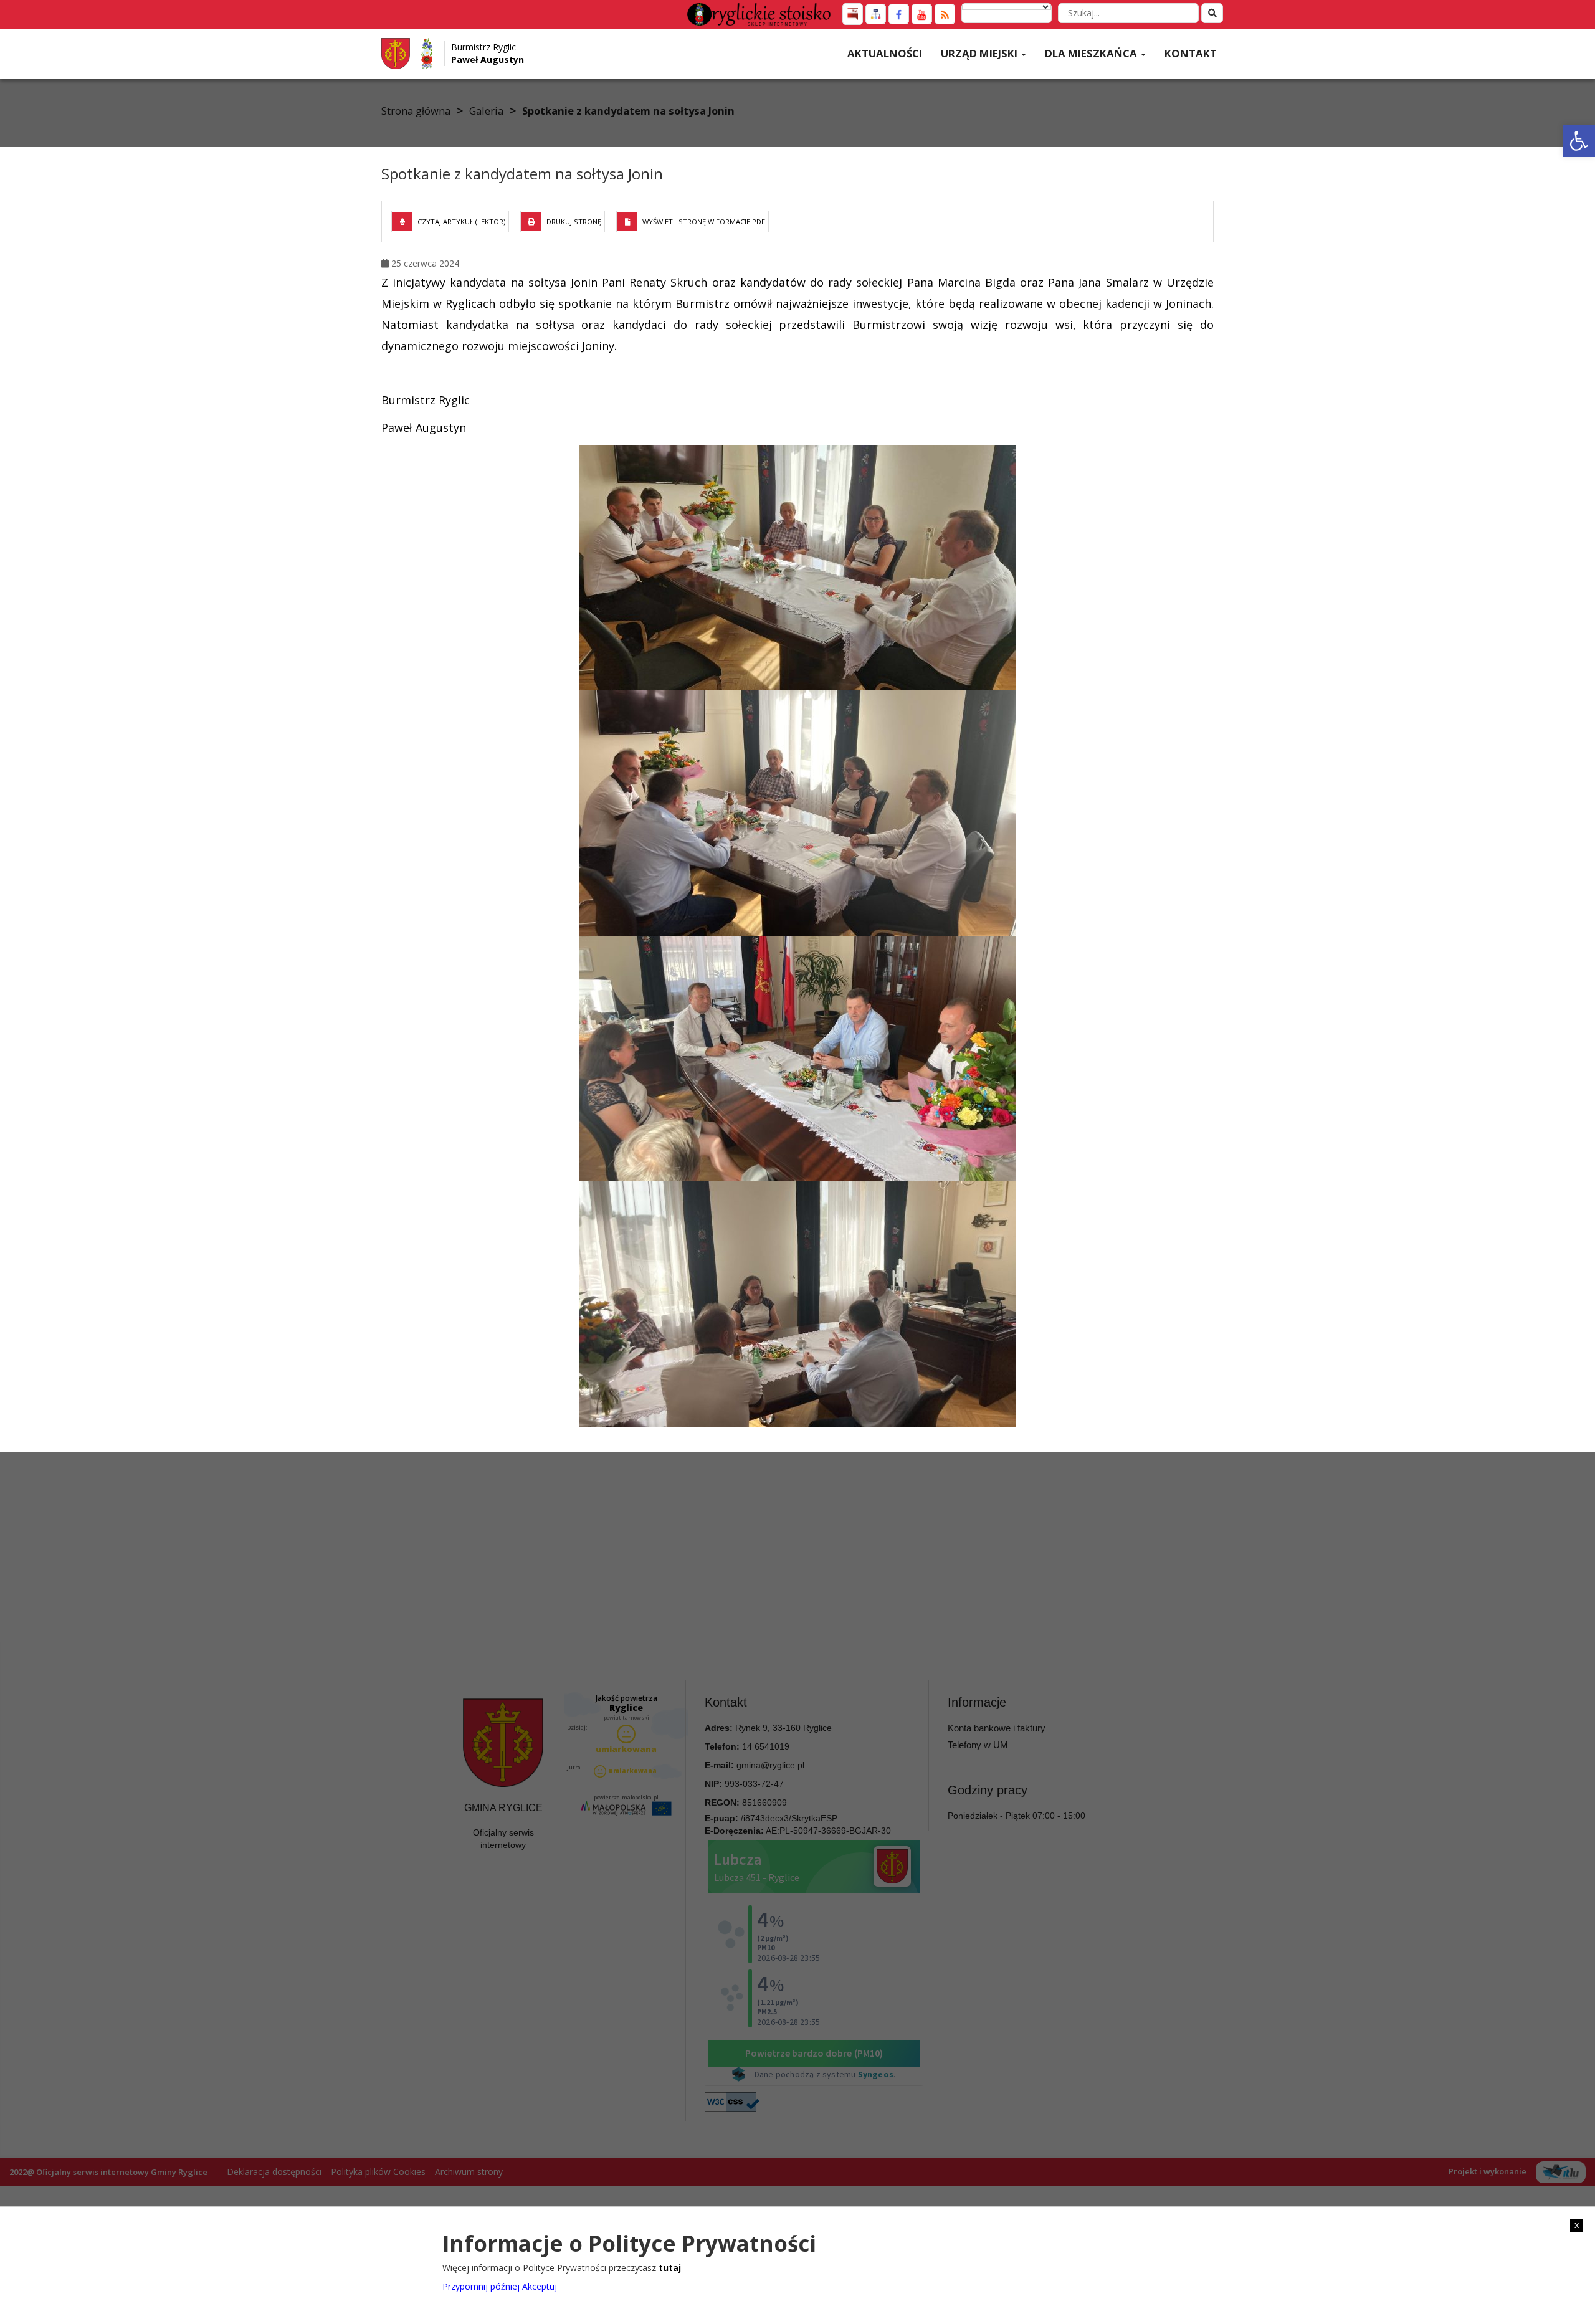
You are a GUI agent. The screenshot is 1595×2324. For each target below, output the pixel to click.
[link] (1579, 141)
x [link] (1577, 2225)
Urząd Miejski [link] (980, 53)
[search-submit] (1212, 13)
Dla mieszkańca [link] (1092, 53)
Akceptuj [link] (540, 2286)
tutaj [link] (670, 2268)
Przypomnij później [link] (481, 2286)
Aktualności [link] (885, 53)
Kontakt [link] (1191, 53)
